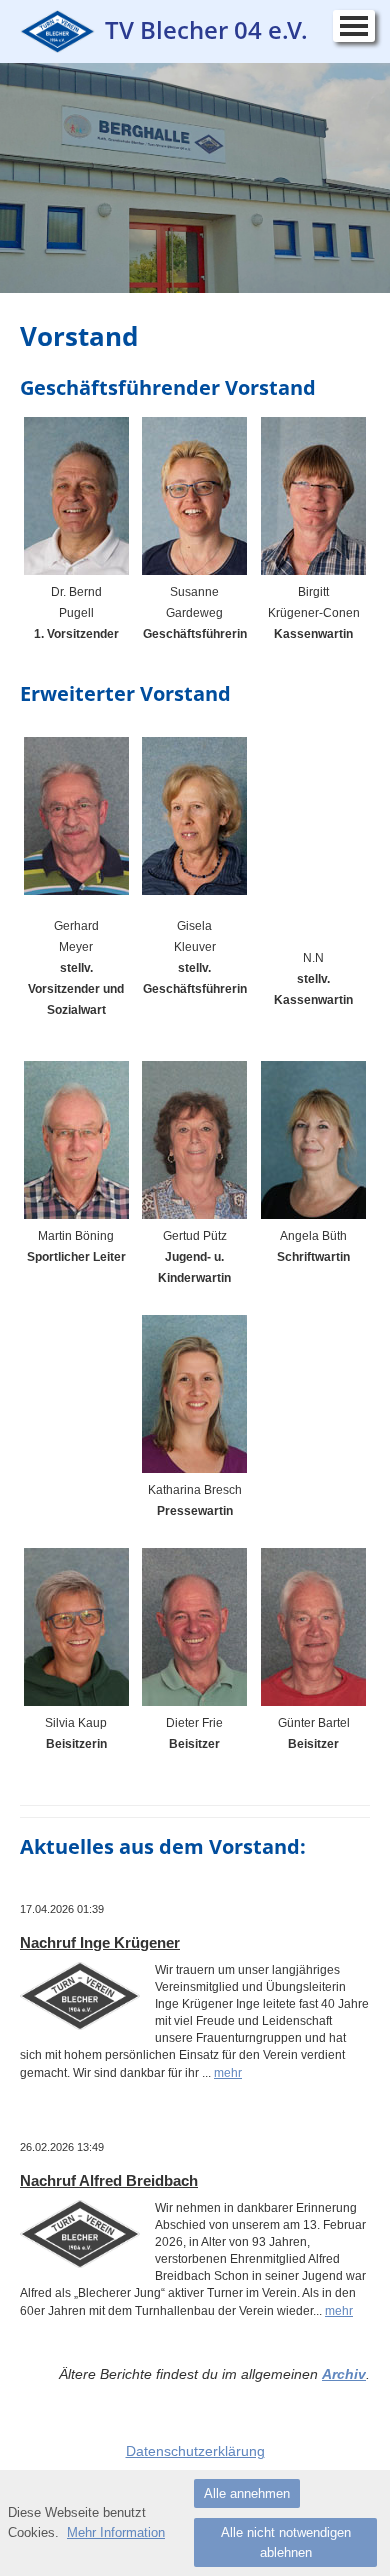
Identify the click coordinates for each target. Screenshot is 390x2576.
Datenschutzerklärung (195, 2451)
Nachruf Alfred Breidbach (109, 2180)
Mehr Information (116, 2532)
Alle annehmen (247, 2493)
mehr (228, 2073)
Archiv (344, 2374)
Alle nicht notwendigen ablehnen (286, 2542)
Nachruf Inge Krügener (100, 1942)
